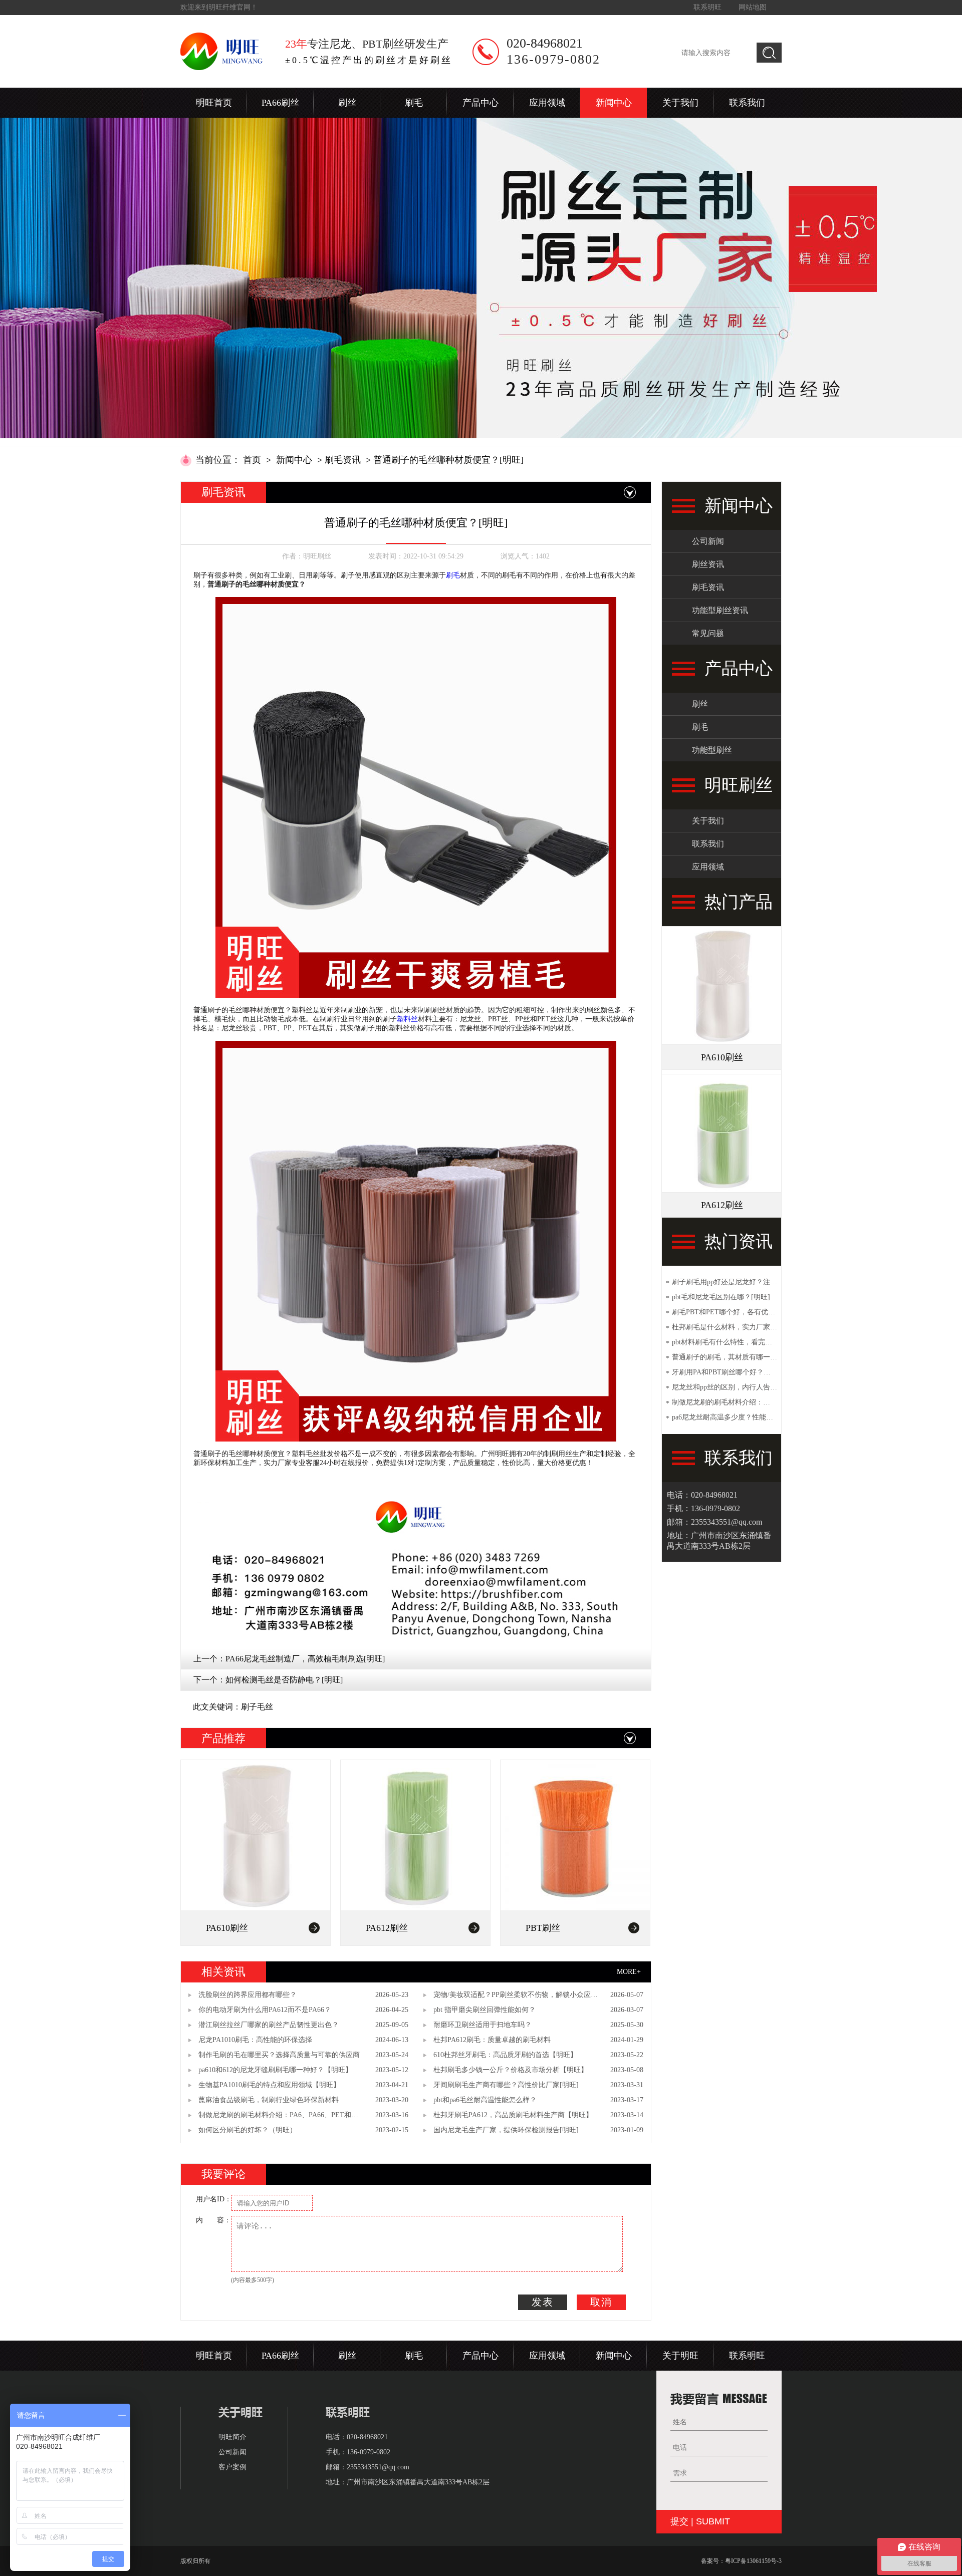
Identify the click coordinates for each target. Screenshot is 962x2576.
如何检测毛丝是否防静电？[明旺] (284, 1680)
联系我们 (747, 103)
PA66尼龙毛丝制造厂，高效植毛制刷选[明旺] (305, 1659)
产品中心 (480, 103)
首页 (252, 460)
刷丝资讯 (708, 564)
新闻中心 (614, 103)
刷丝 (347, 103)
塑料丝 (407, 1019)
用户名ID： (214, 2199)
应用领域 (547, 103)
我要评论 (223, 2174)
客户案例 (232, 2467)
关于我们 (680, 103)
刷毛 (414, 103)
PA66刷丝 (280, 103)
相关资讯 (223, 1972)
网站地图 (753, 7)
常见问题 (708, 633)
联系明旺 (707, 7)
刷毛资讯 (343, 460)
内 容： (213, 2220)
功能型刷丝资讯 (720, 610)
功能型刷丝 (712, 750)
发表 (543, 2302)
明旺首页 (214, 103)
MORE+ (629, 1972)
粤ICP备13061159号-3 (753, 2561)
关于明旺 (680, 2356)
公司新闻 (708, 541)
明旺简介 (232, 2437)
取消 (601, 2302)
